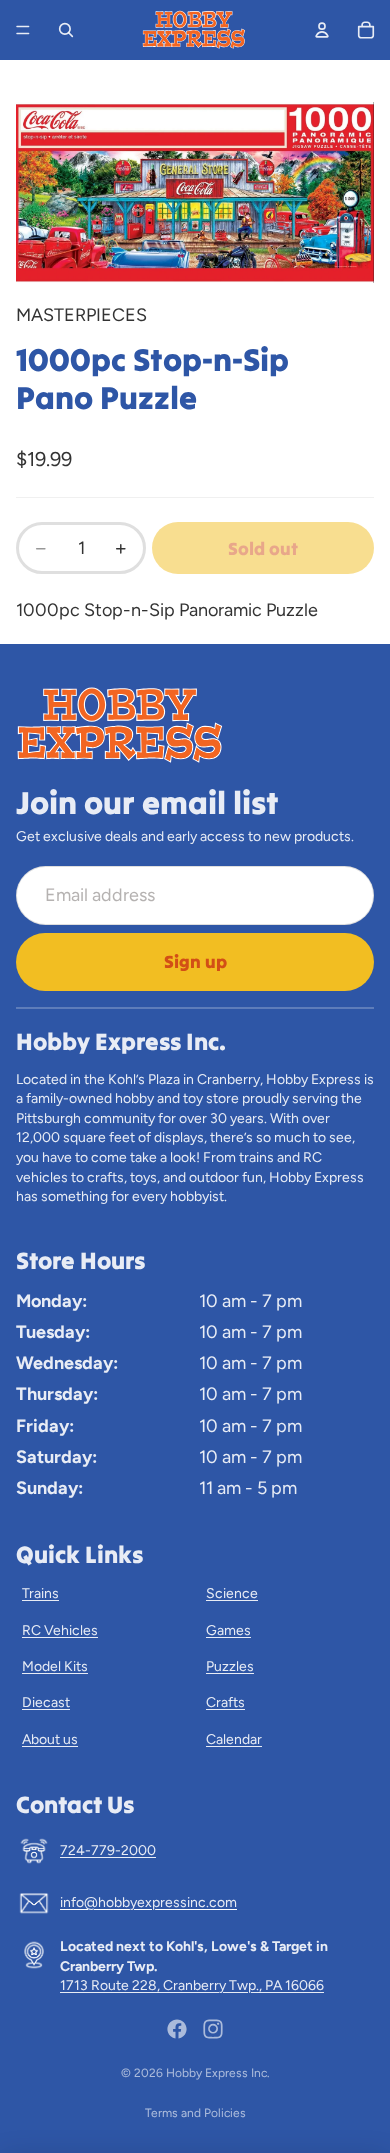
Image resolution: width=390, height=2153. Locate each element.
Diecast (46, 1702)
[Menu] (23, 30)
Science (232, 1593)
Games (228, 1630)
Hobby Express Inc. (218, 2073)
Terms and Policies (195, 2113)
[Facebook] (177, 2029)
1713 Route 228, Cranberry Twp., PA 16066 (192, 1985)
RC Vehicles (60, 1630)
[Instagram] (213, 2029)
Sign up (195, 961)
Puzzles (230, 1666)
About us (50, 1739)
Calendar (234, 1739)
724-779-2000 (108, 1850)
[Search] (66, 30)
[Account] (322, 30)
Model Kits (55, 1666)
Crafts (225, 1702)
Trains (40, 1593)
